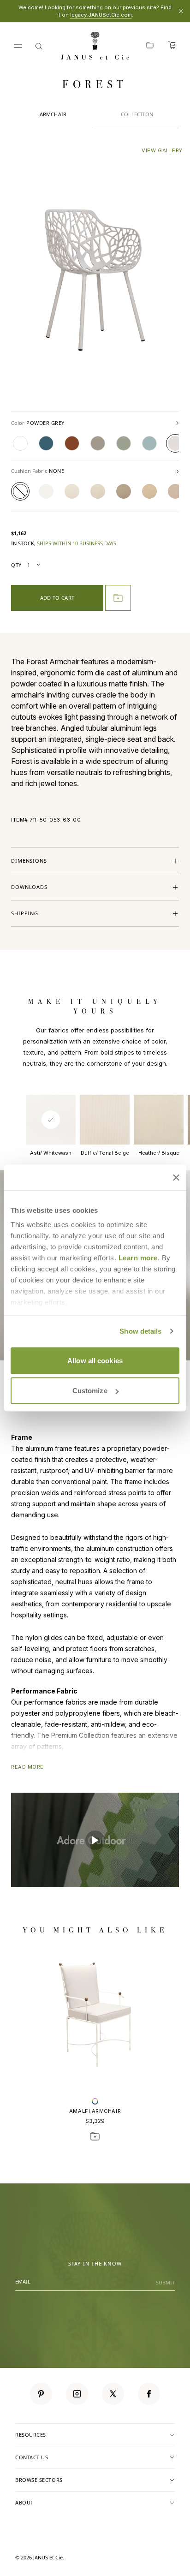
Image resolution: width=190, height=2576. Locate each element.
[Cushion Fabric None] (20, 491)
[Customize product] (95, 2101)
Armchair (53, 114)
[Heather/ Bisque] (159, 1120)
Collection (137, 114)
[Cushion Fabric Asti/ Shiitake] (175, 491)
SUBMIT (165, 2282)
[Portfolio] (150, 46)
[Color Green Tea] (124, 443)
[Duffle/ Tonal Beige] (105, 1120)
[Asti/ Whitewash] (51, 1120)
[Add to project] (118, 598)
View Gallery (162, 150)
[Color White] (20, 443)
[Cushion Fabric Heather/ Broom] (149, 491)
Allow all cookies (95, 1360)
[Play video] (95, 1840)
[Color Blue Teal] (46, 443)
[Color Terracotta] (72, 443)
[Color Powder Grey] (175, 443)
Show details (140, 1331)
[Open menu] (18, 46)
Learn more (138, 1258)
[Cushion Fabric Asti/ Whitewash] (46, 491)
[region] (95, 491)
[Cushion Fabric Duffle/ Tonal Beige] (72, 491)
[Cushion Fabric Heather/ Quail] (124, 491)
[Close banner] (176, 1177)
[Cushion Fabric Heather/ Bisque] (98, 491)
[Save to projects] (95, 2136)
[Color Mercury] (98, 443)
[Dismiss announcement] (181, 11)
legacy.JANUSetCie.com (101, 15)
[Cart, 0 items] (172, 46)
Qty (16, 565)
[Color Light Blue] (149, 443)
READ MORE (27, 1767)
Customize (90, 1391)
